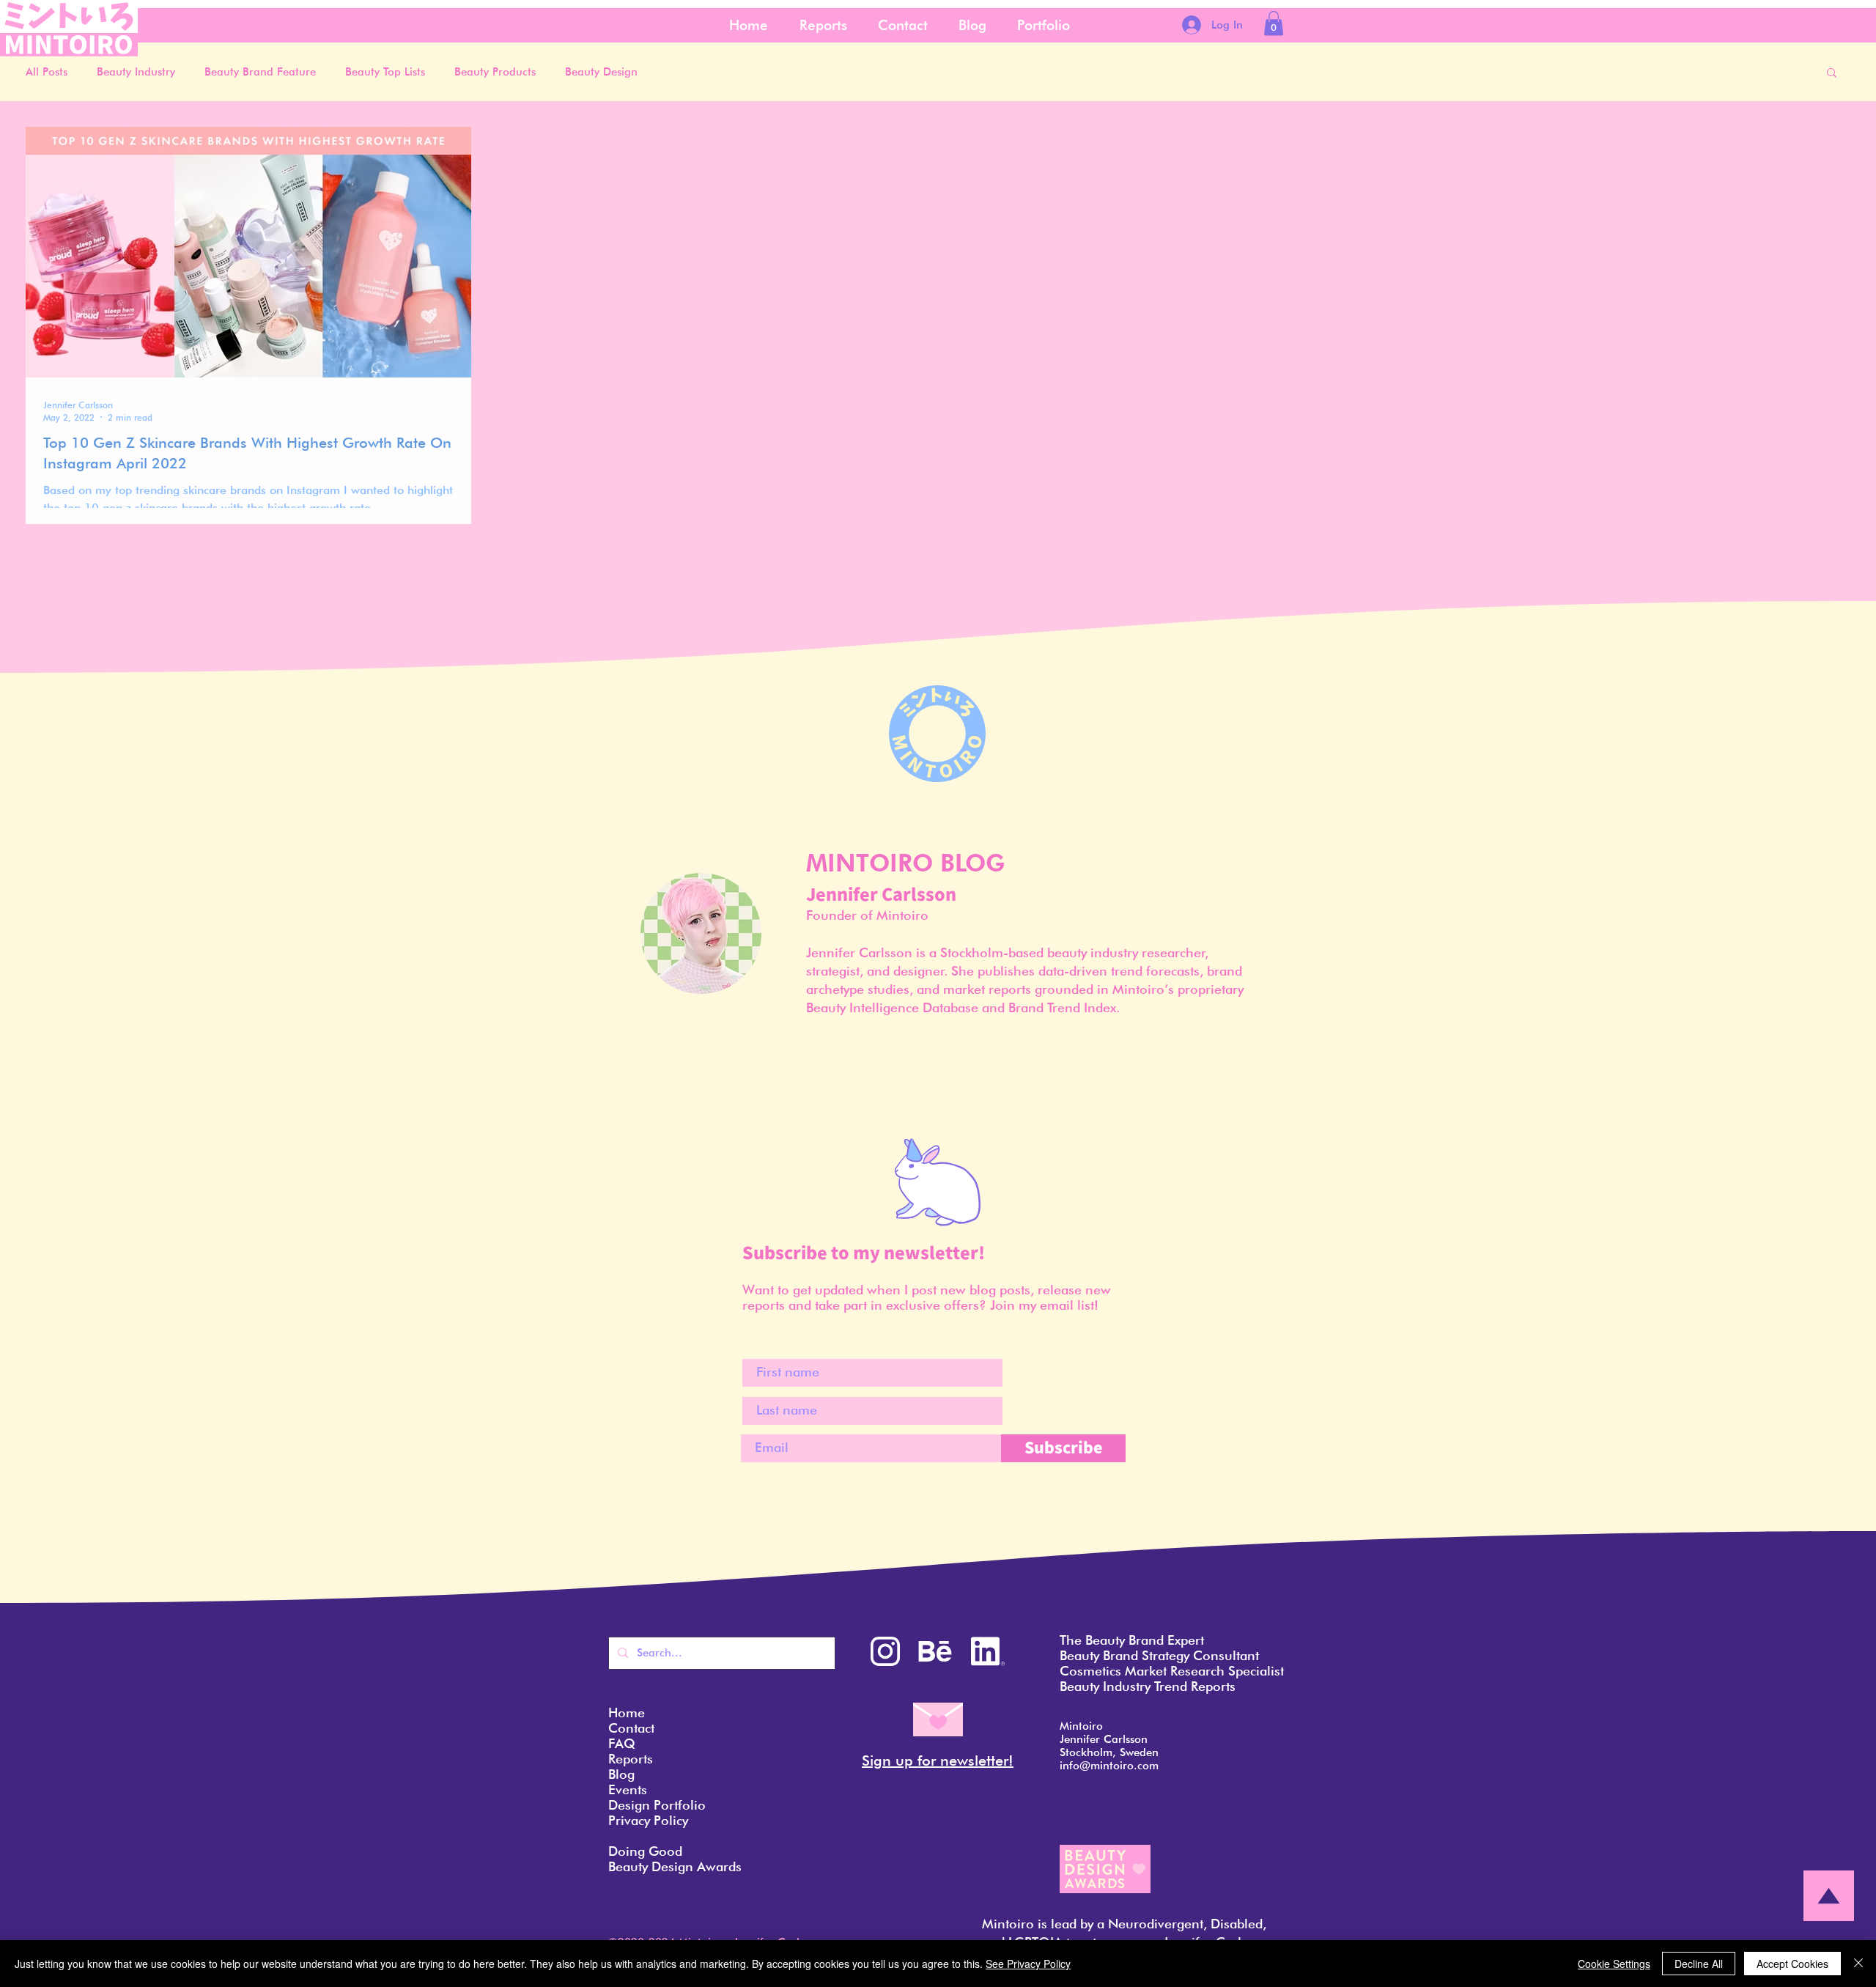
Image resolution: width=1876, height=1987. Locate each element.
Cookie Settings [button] (1614, 1964)
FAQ (622, 1743)
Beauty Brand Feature (260, 72)
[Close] (1858, 1964)
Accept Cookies (1792, 1964)
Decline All (1699, 1964)
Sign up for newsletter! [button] (938, 1761)
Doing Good (645, 1851)
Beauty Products (495, 72)
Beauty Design (601, 72)
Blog (621, 1774)
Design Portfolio (657, 1805)
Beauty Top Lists (385, 72)
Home (627, 1713)
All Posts (47, 72)
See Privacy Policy (1028, 1964)
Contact (631, 1728)
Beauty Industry (136, 72)
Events (628, 1789)
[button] (1274, 23)
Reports (631, 1759)
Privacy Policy (648, 1820)
